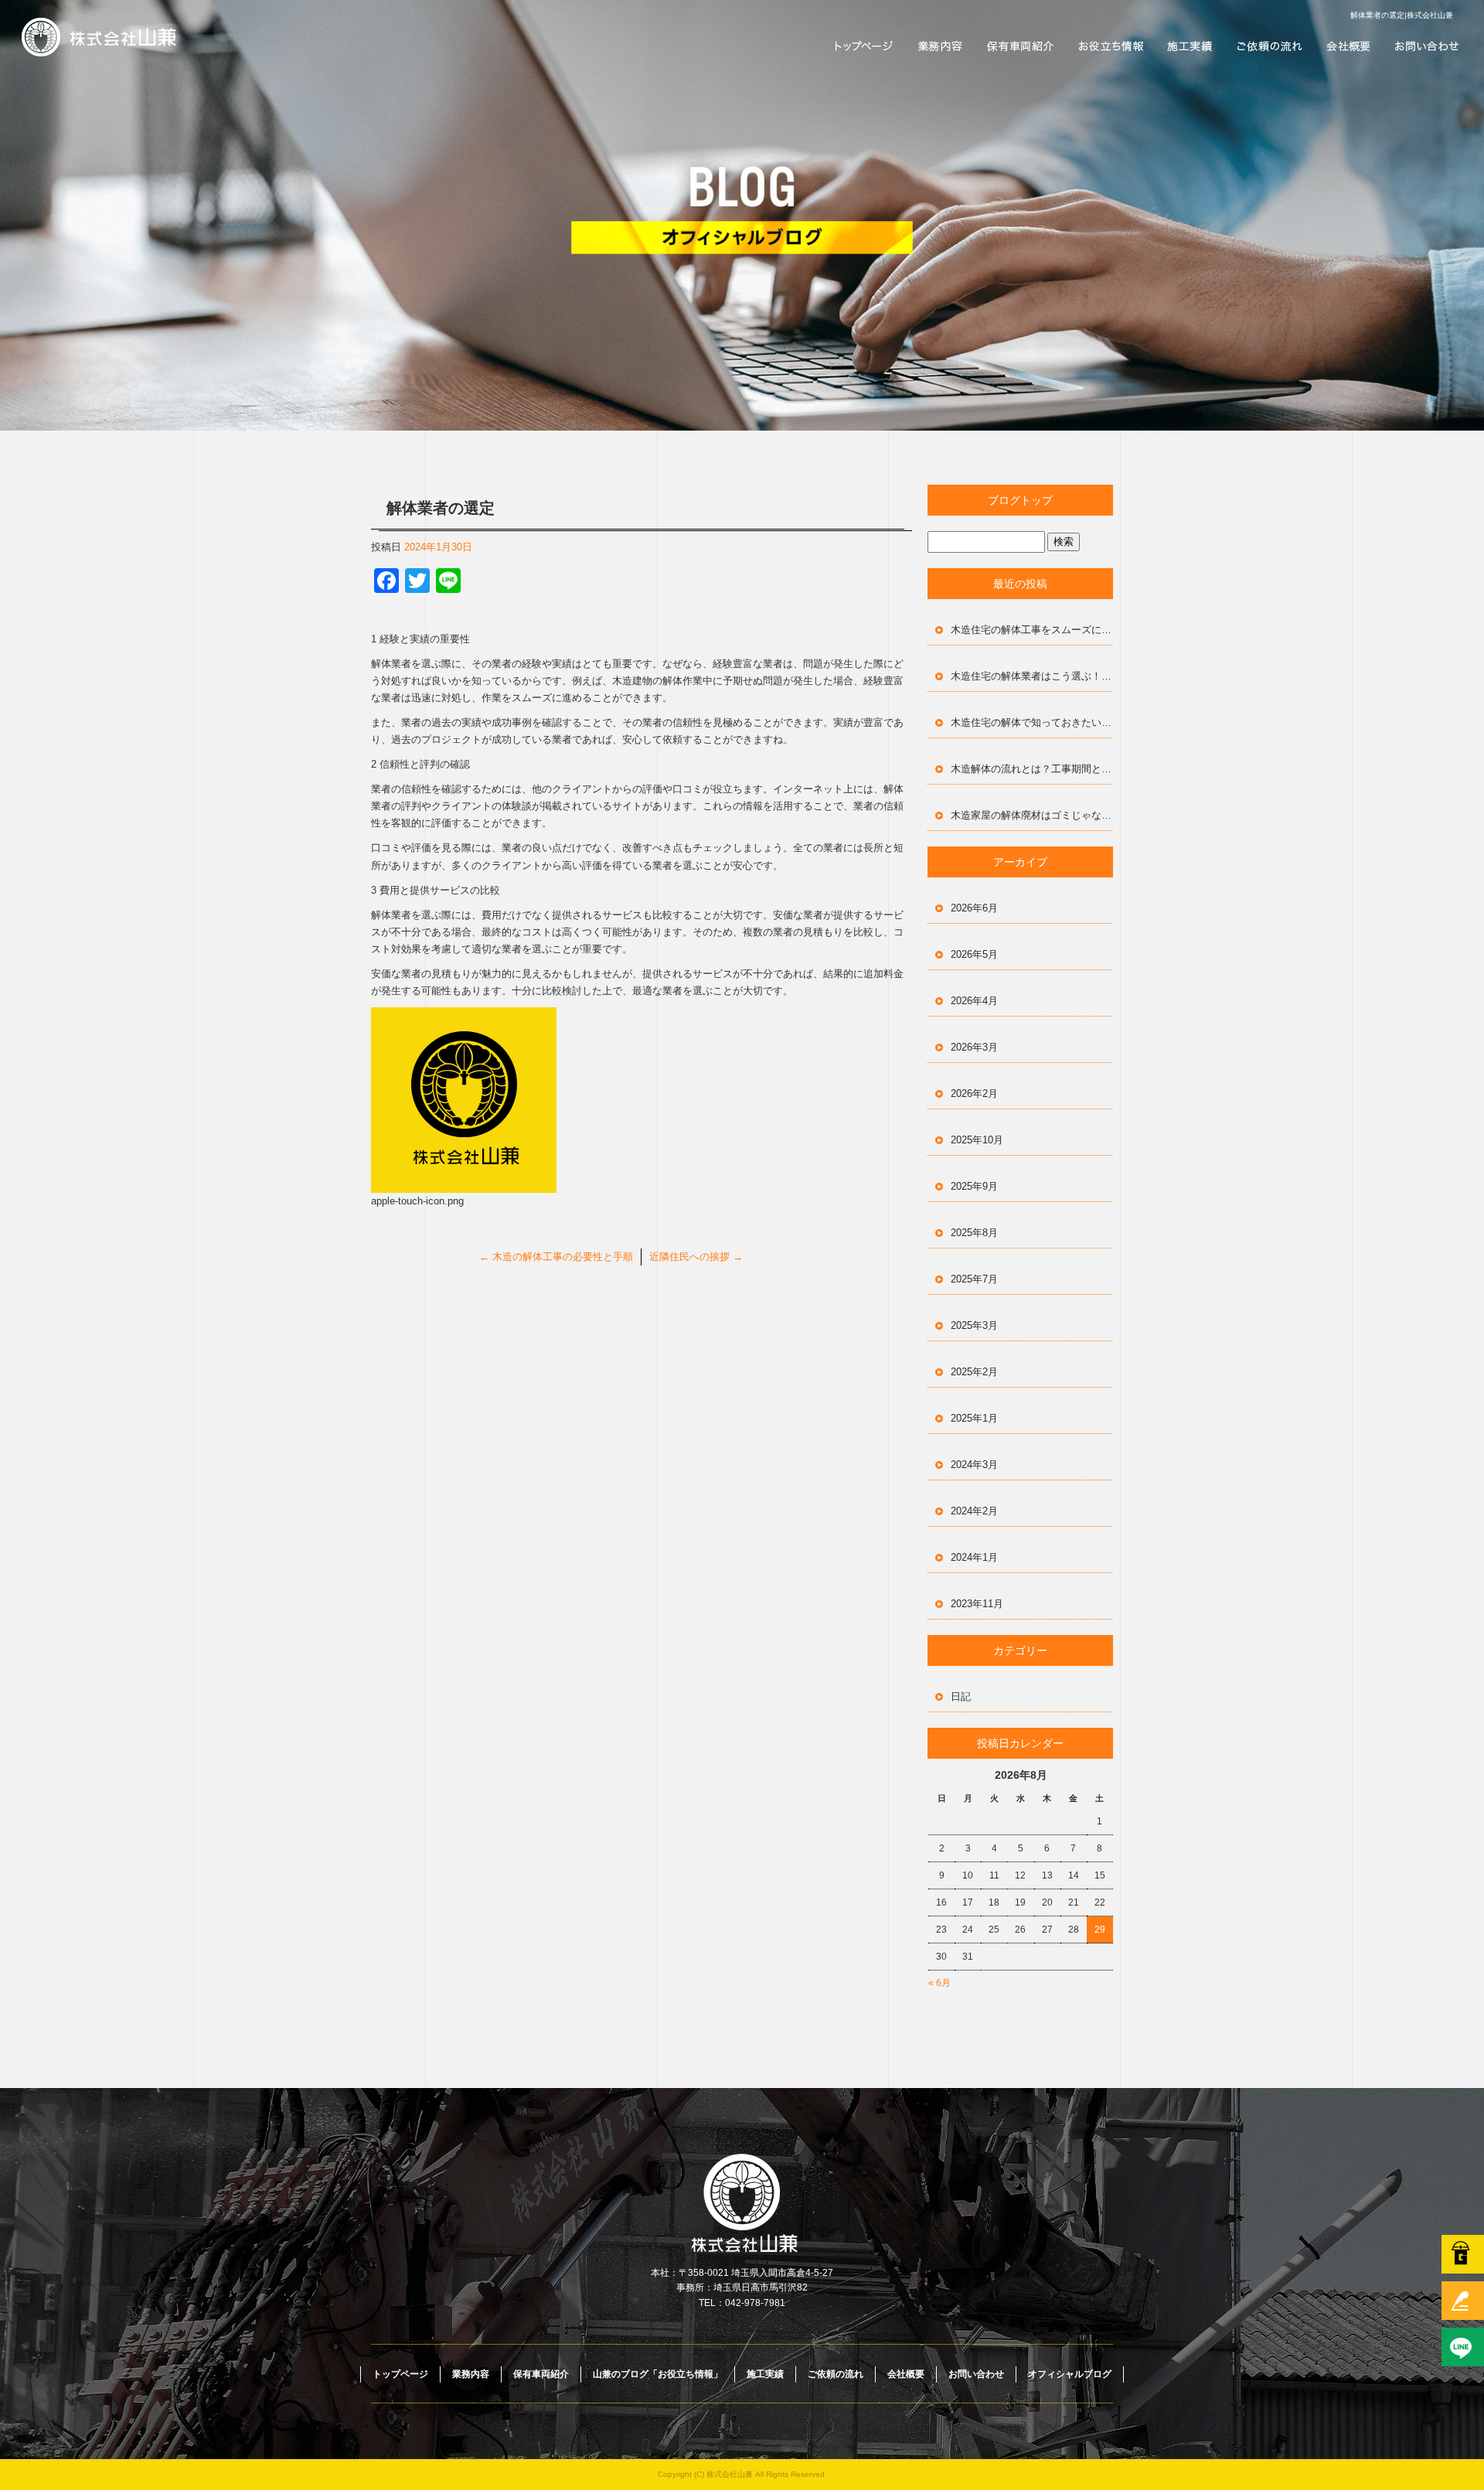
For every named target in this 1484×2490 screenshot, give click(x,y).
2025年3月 (974, 1325)
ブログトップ (1020, 500)
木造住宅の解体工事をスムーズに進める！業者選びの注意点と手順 (1032, 630)
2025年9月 (974, 1186)
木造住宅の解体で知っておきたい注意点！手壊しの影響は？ (1032, 722)
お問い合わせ (1426, 46)
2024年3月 (974, 1465)
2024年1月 (974, 1557)
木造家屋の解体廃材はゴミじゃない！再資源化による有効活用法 (1032, 815)
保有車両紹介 (1020, 46)
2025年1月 (974, 1418)
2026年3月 (974, 1047)
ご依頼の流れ (1268, 46)
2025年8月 (974, 1233)
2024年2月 (974, 1511)
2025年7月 (974, 1279)
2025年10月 (977, 1140)
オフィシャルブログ (1070, 2374)
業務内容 (939, 46)
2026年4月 (974, 1001)
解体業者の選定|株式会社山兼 (1402, 15)
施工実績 (1190, 46)
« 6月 (939, 1983)
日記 (961, 1696)
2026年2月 (974, 1093)
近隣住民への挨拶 (696, 1257)
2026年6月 (974, 908)
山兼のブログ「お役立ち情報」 (1113, 46)
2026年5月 (974, 954)
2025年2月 (974, 1372)
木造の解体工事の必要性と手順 (556, 1257)
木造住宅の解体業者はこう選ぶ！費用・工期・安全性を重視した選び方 (1032, 676)
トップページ (862, 46)
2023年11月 (977, 1604)
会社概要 (1349, 46)
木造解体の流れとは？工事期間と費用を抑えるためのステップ (1032, 769)
